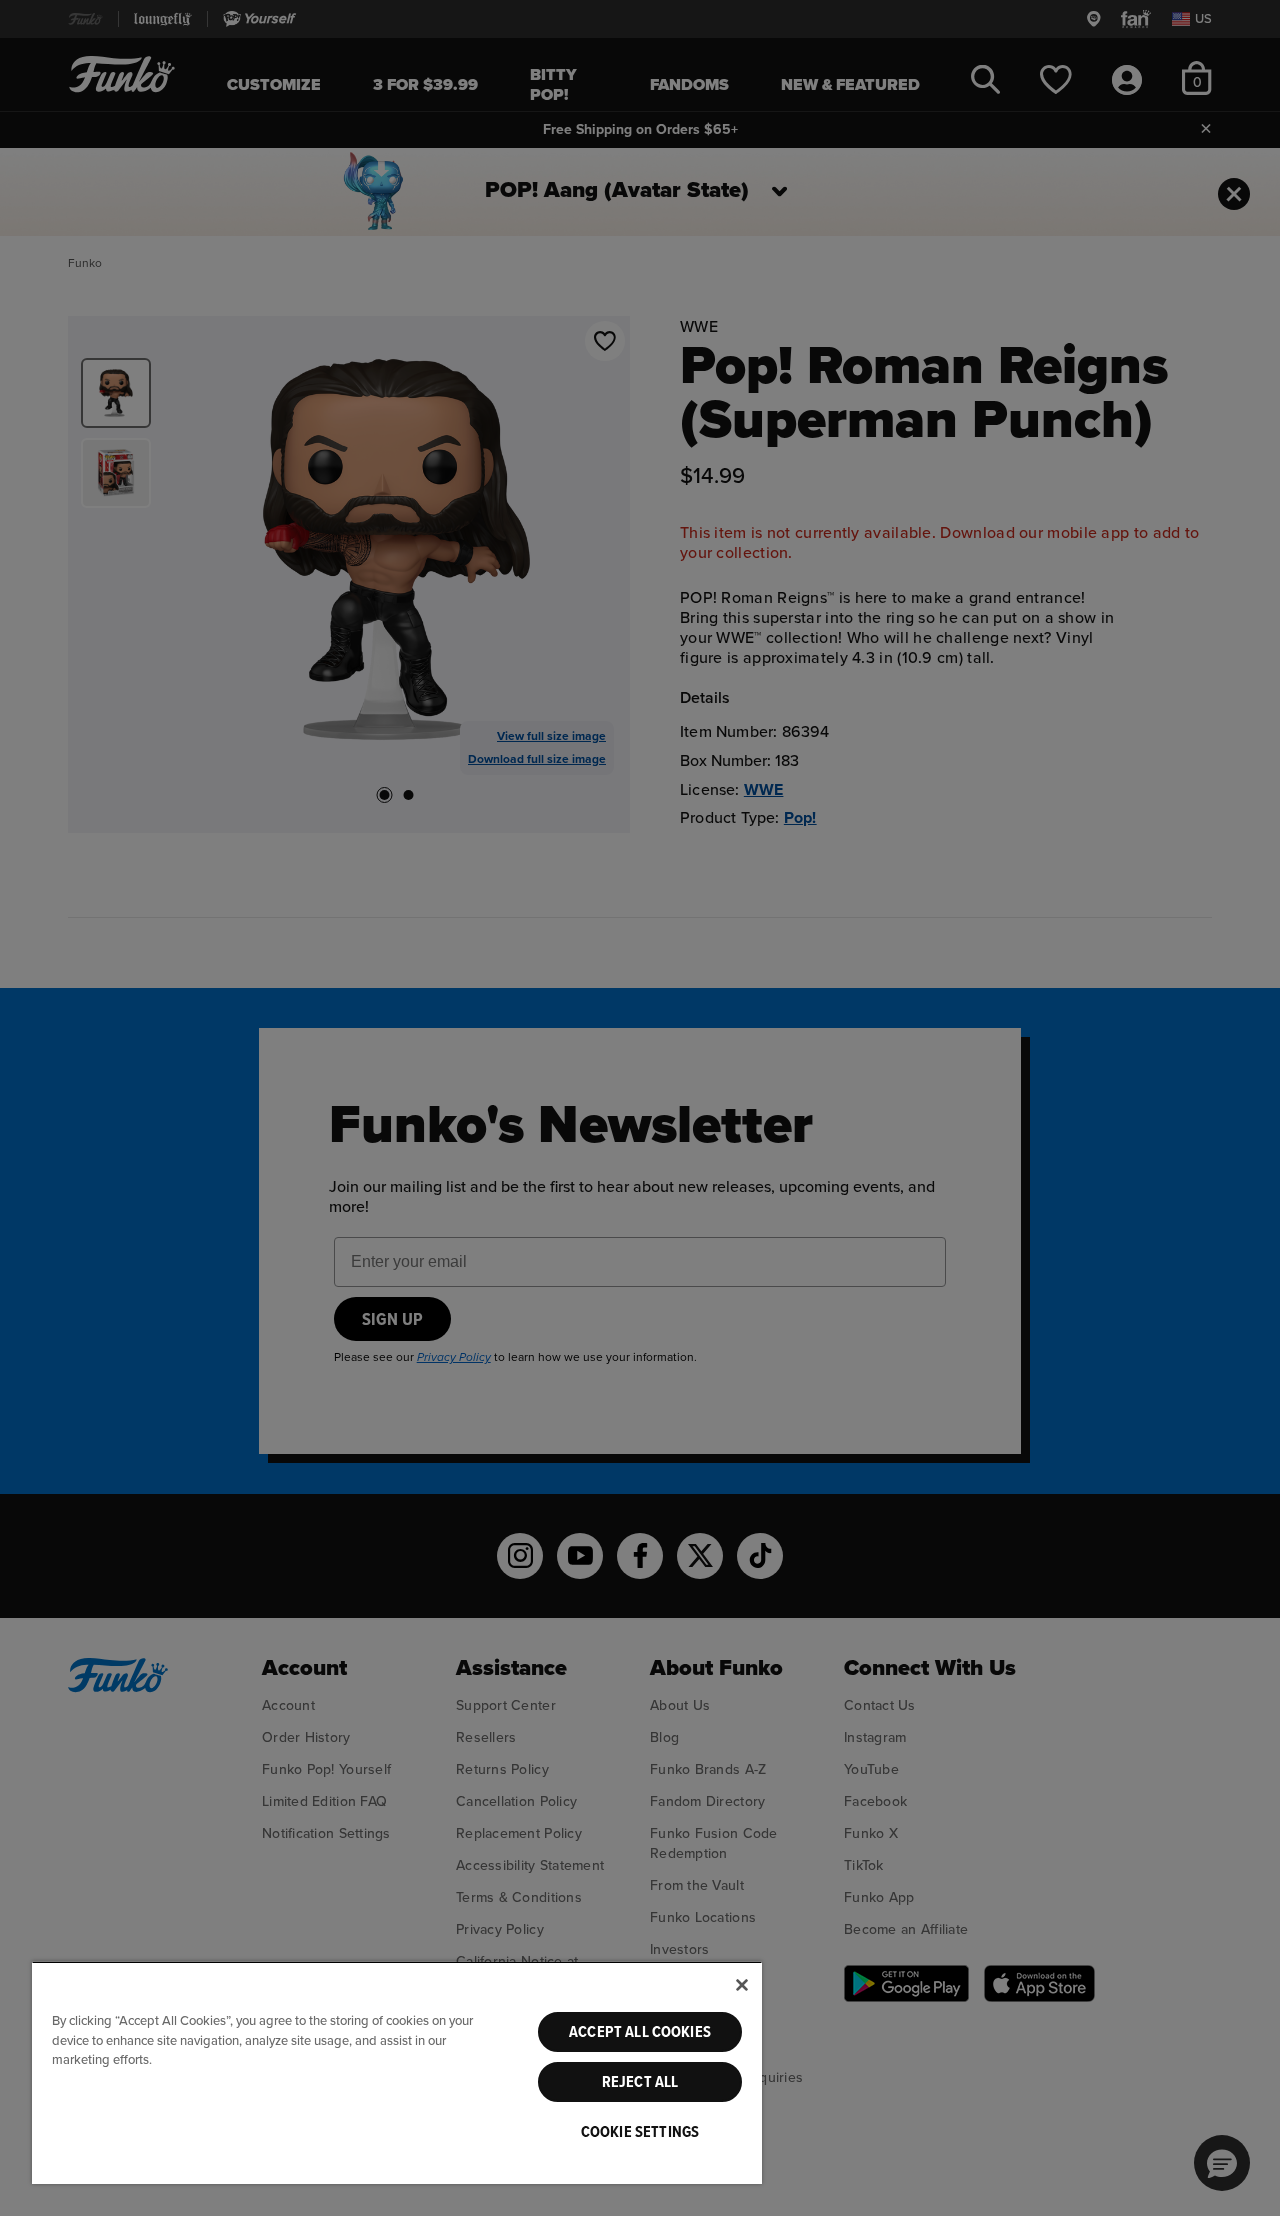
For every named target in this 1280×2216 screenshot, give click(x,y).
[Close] (742, 1985)
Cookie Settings (640, 2132)
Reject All (640, 2082)
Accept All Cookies (640, 2032)
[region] (397, 2072)
